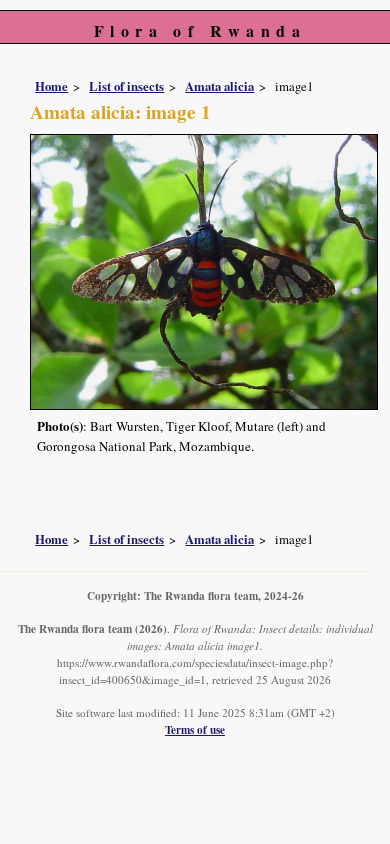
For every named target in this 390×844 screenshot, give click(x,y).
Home (51, 86)
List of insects (126, 86)
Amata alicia (219, 86)
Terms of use (195, 729)
